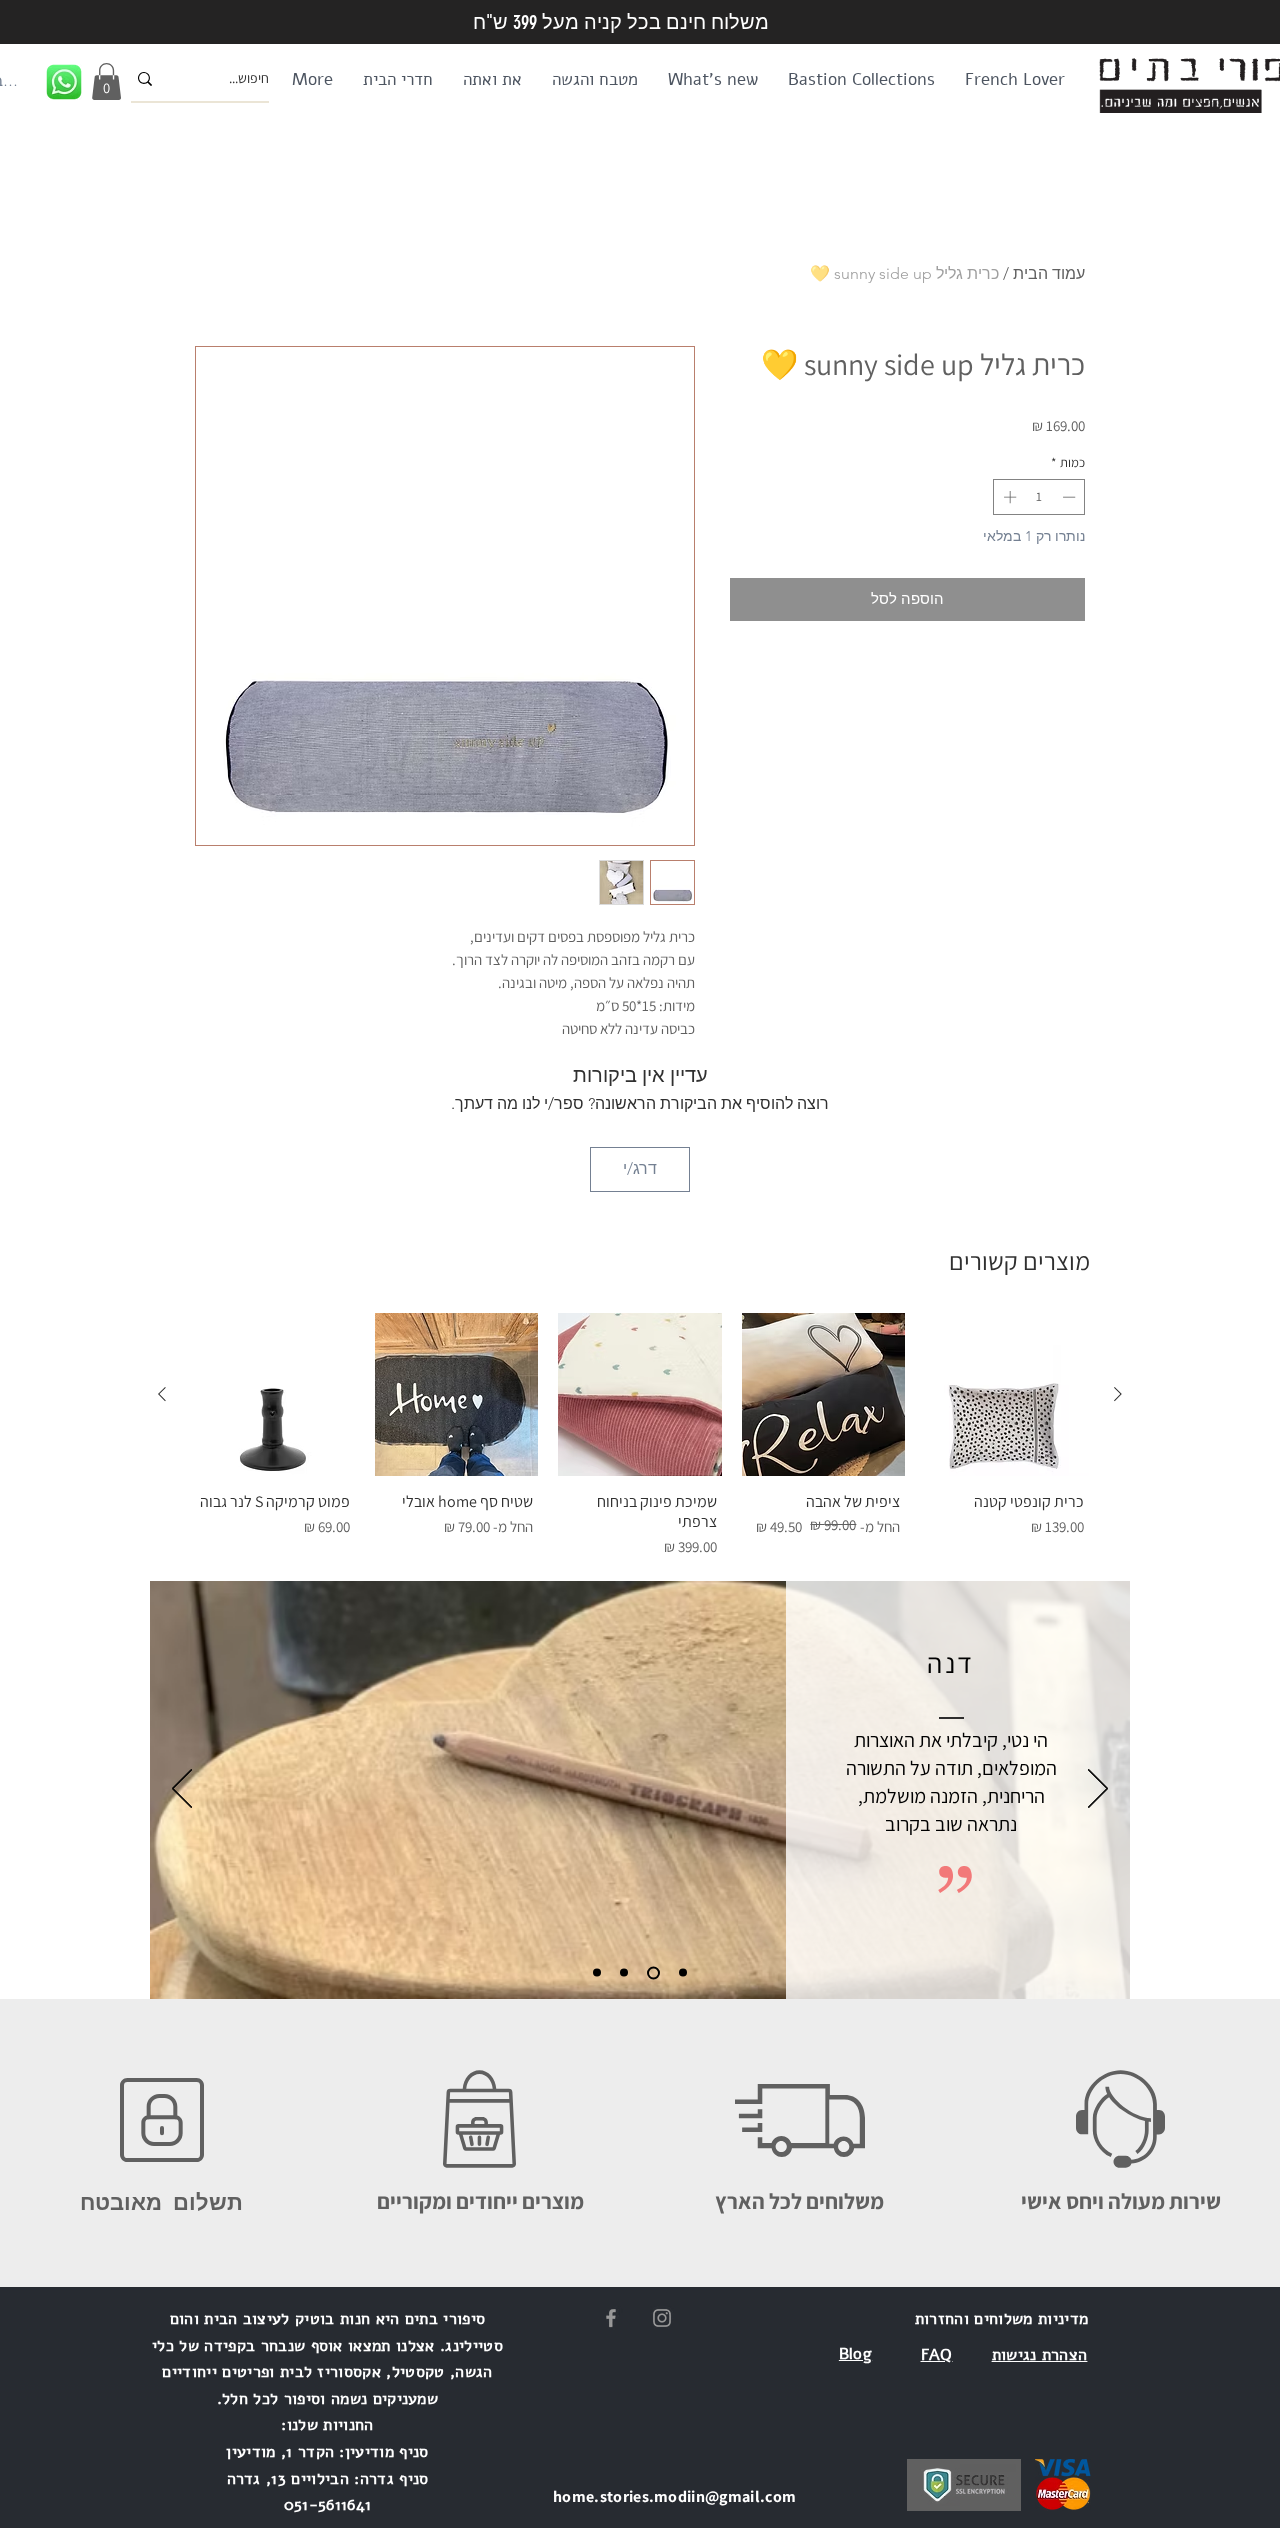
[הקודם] (182, 1790)
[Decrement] (1071, 497)
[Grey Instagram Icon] (662, 2318)
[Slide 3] (653, 1972)
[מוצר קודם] (1118, 1394)
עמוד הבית (1049, 273)
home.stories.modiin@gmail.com (674, 2496)
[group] (640, 1438)
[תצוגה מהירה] (1007, 1395)
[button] (106, 81)
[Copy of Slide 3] (683, 1973)
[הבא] (1098, 1790)
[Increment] (1008, 497)
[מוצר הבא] (162, 1394)
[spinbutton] (1039, 497)
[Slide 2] (624, 1973)
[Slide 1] (597, 1973)
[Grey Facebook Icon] (611, 2318)
